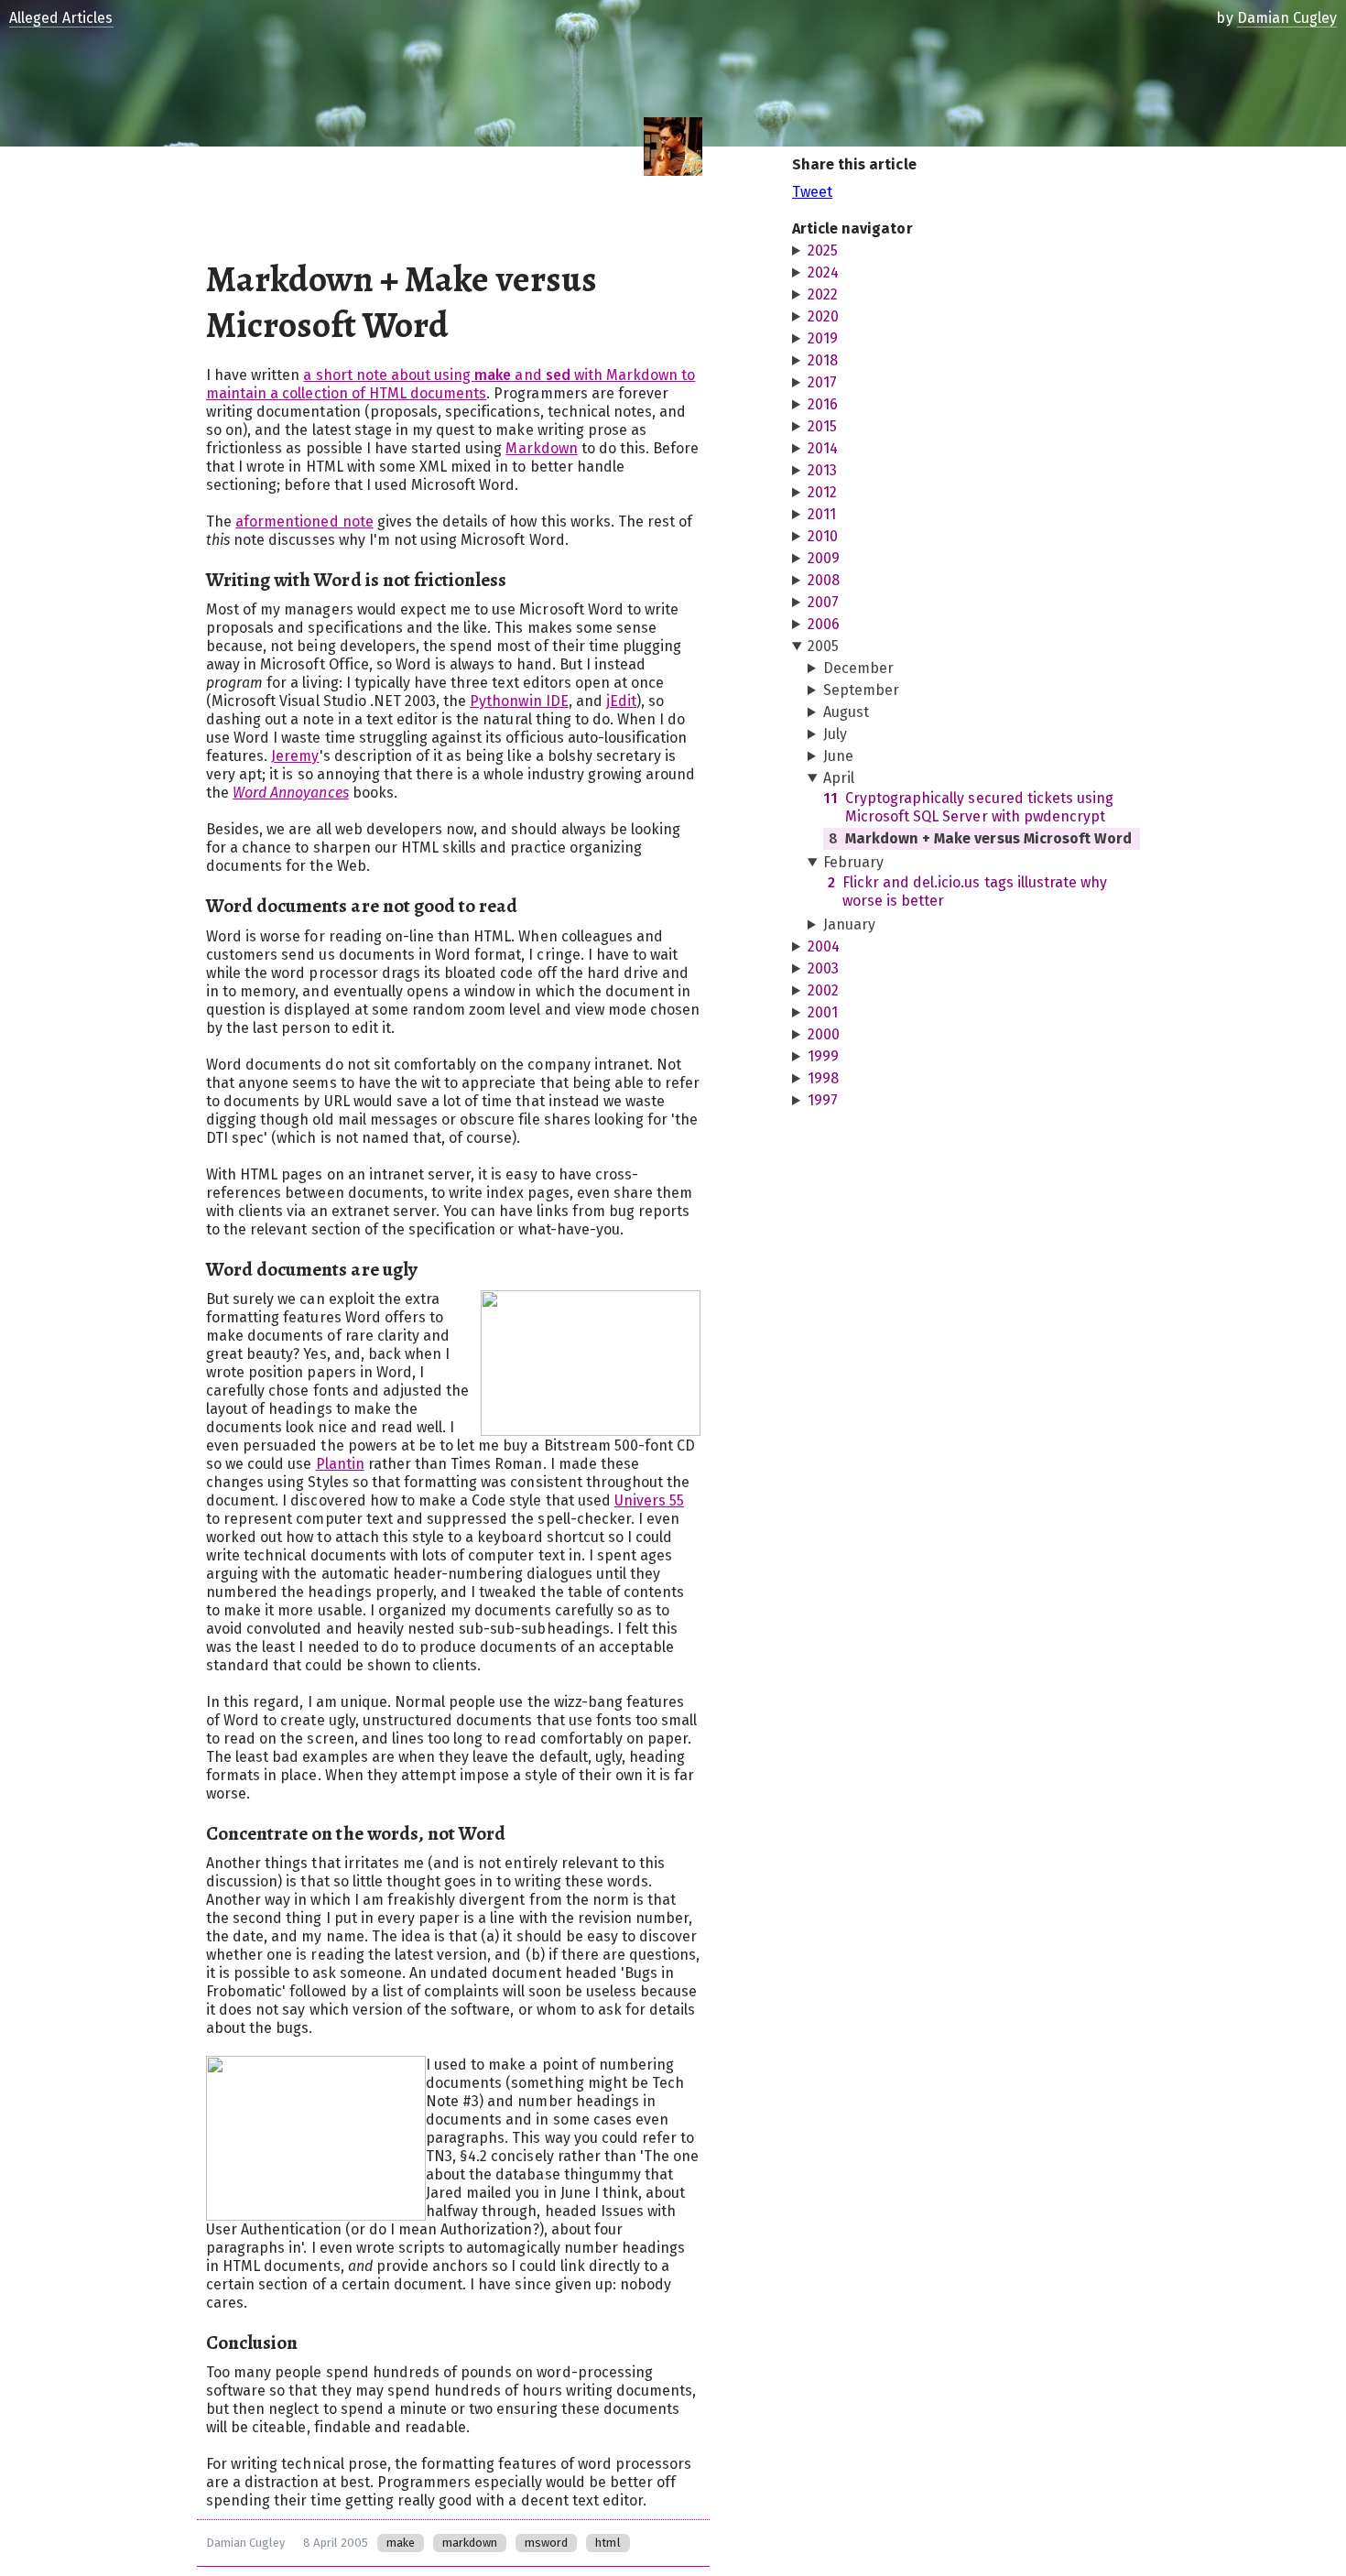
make (401, 2543)
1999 (823, 1056)
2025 (823, 250)
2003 (823, 968)
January (849, 924)
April (839, 778)
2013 (822, 470)
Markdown (541, 448)
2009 (824, 558)
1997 (823, 1100)
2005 (823, 646)
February (853, 862)
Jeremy (295, 756)
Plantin (340, 1464)
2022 (823, 294)
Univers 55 (649, 1500)
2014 (823, 448)
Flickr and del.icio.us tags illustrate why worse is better (967, 891)
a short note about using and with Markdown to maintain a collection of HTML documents (450, 384)
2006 (824, 624)
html (608, 2543)
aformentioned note (304, 522)
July (835, 734)
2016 (823, 404)
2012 (822, 492)
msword (546, 2543)
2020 (823, 316)
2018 (823, 360)
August (846, 712)
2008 (824, 580)
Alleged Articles (61, 18)
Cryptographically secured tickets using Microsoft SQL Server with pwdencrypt (968, 807)
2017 (822, 382)
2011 (822, 514)
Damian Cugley (245, 2543)
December (858, 668)
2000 (824, 1034)
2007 (823, 602)
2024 (823, 272)
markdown (470, 2543)
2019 (823, 338)
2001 (823, 1012)
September (861, 690)
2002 (823, 990)
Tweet (812, 192)
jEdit (621, 701)
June (838, 756)
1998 (823, 1078)
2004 (824, 946)
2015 (822, 426)
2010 (823, 536)
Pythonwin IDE (519, 701)
